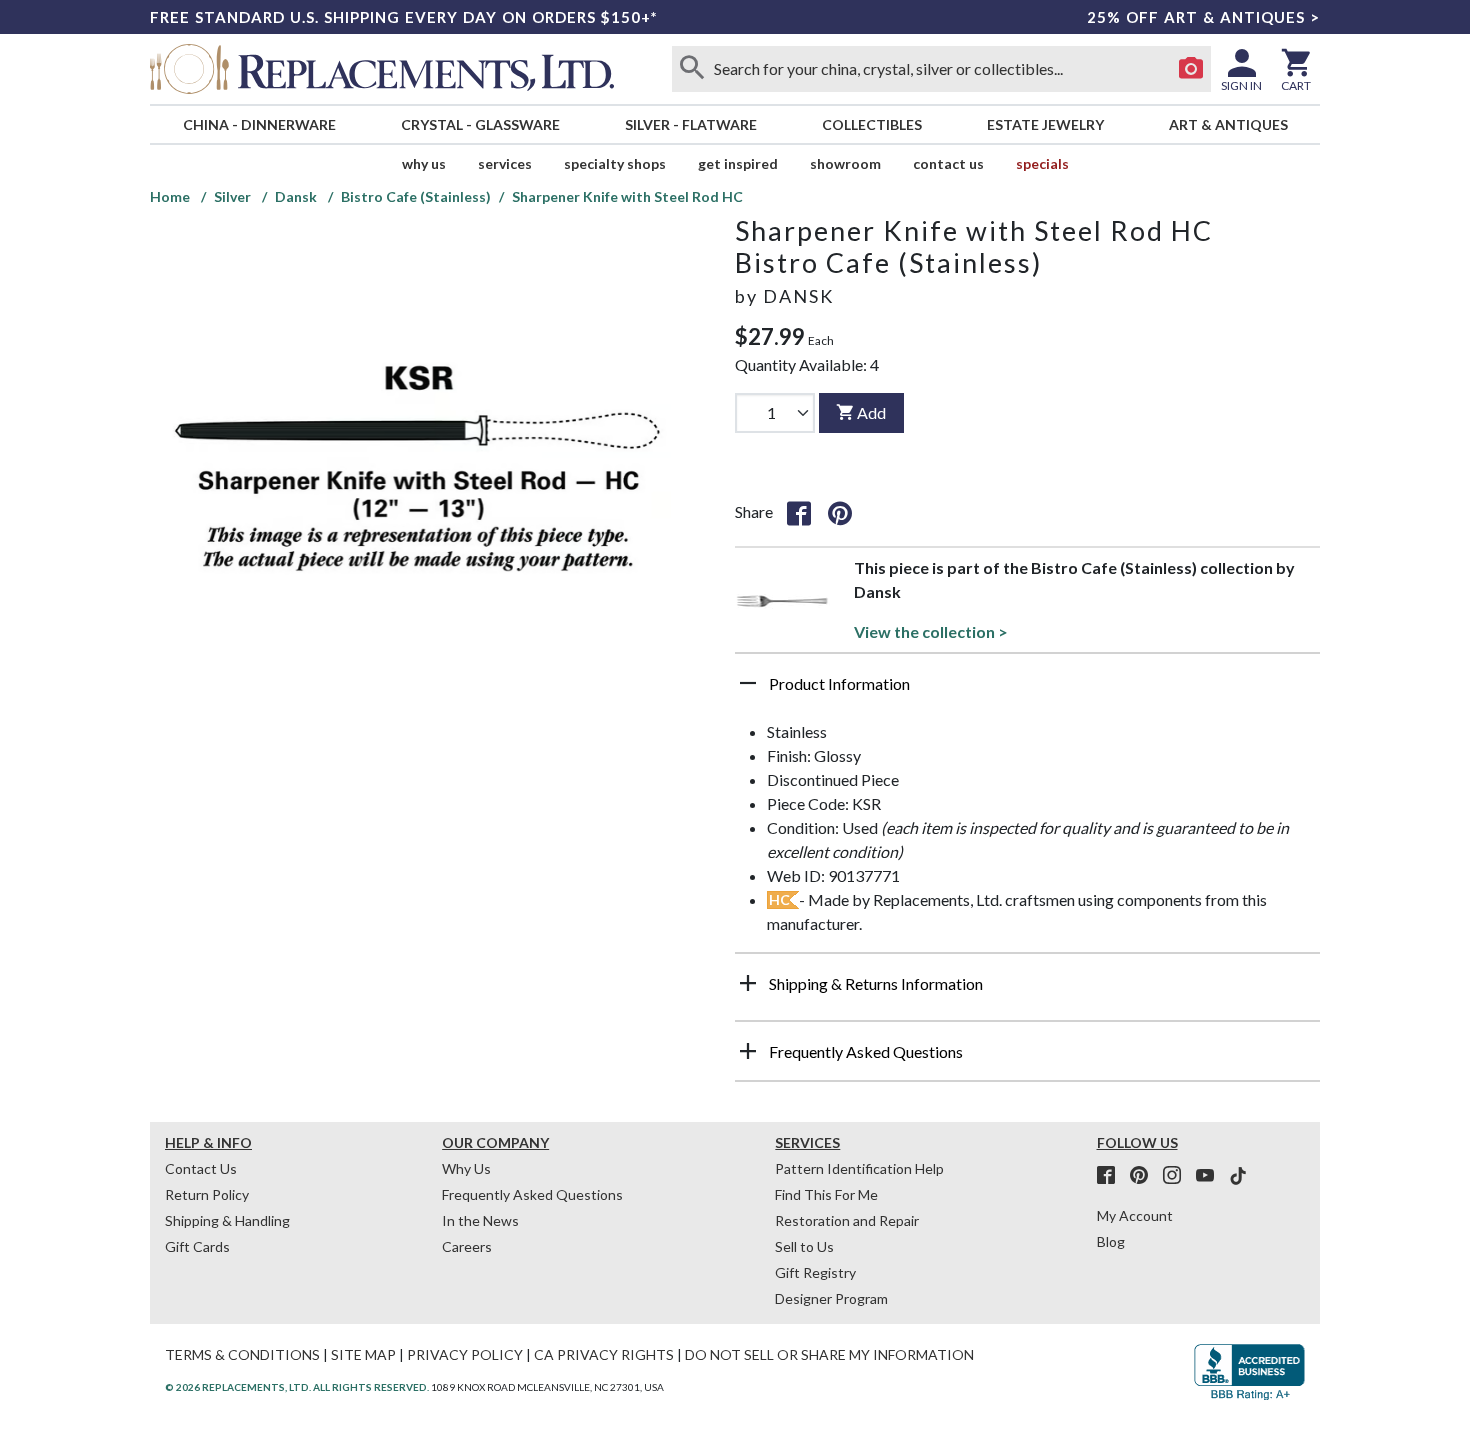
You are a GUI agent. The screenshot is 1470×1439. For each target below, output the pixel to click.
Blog (1111, 1241)
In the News (480, 1220)
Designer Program (831, 1298)
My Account (1135, 1215)
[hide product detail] (748, 683)
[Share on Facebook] (799, 512)
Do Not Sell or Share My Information (829, 1354)
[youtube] (1211, 1176)
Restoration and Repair (847, 1220)
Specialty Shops (615, 163)
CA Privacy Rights (604, 1354)
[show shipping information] (748, 983)
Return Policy (207, 1194)
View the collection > (931, 631)
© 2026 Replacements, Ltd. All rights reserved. (297, 1387)
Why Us (466, 1168)
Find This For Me (826, 1194)
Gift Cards (197, 1246)
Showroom (845, 163)
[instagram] (1178, 1176)
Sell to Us (804, 1246)
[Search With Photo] (1191, 69)
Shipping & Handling (227, 1220)
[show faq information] (748, 1051)
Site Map (363, 1354)
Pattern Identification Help (859, 1168)
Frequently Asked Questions (532, 1194)
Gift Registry (815, 1272)
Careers (467, 1246)
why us (424, 163)
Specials (1042, 163)
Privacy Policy (465, 1354)
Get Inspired (738, 163)
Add (871, 412)
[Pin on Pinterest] (840, 512)
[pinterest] (1145, 1176)
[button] (1027, 691)
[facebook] (1112, 1176)
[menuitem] (259, 124)
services (505, 163)
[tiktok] (1238, 1176)
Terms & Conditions (242, 1354)
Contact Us (948, 163)
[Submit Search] (692, 69)
